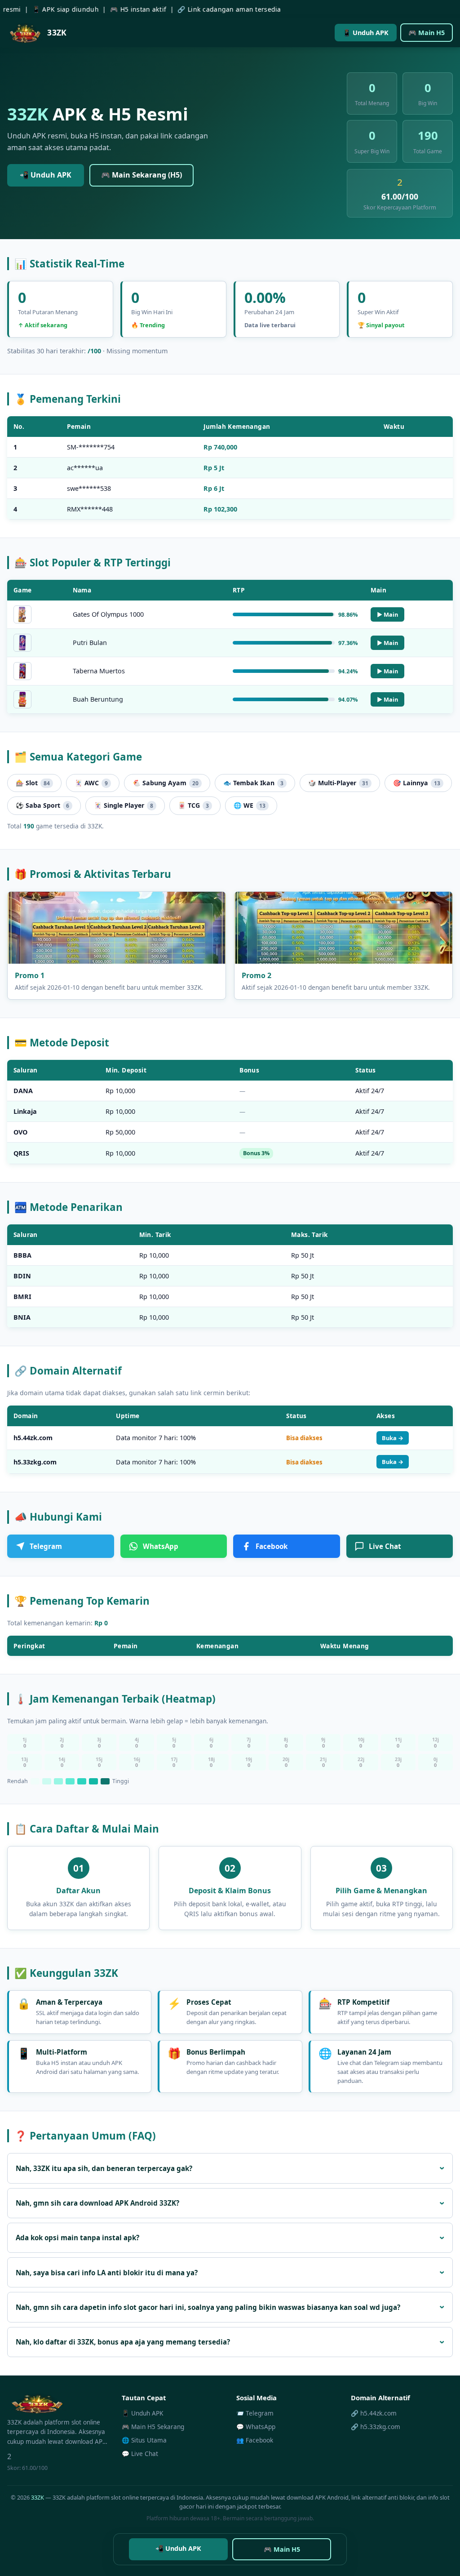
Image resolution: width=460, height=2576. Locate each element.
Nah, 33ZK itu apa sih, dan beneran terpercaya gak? (104, 2168)
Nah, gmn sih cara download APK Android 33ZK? (97, 2203)
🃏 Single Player (124, 805)
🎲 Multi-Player (338, 783)
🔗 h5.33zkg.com (376, 2427)
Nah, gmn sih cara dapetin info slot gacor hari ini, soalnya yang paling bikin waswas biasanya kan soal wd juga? (208, 2307)
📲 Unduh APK (46, 175)
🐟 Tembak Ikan (253, 783)
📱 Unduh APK (366, 33)
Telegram (46, 1546)
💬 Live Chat (140, 2454)
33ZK (38, 2497)
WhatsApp (161, 1546)
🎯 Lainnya (417, 783)
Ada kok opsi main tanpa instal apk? (77, 2238)
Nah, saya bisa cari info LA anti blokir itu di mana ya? (107, 2273)
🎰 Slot (33, 783)
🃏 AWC (91, 783)
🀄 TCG (193, 805)
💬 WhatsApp (256, 2427)
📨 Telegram (255, 2413)
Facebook (272, 1546)
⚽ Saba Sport (42, 805)
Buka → (393, 1438)
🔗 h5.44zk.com (374, 2413)
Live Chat (385, 1546)
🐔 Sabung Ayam (166, 783)
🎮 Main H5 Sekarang (153, 2427)
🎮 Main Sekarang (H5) (142, 175)
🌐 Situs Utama (144, 2440)
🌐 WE (250, 805)
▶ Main (387, 614)
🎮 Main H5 (427, 33)
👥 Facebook (255, 2440)
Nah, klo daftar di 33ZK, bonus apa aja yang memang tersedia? (123, 2342)
